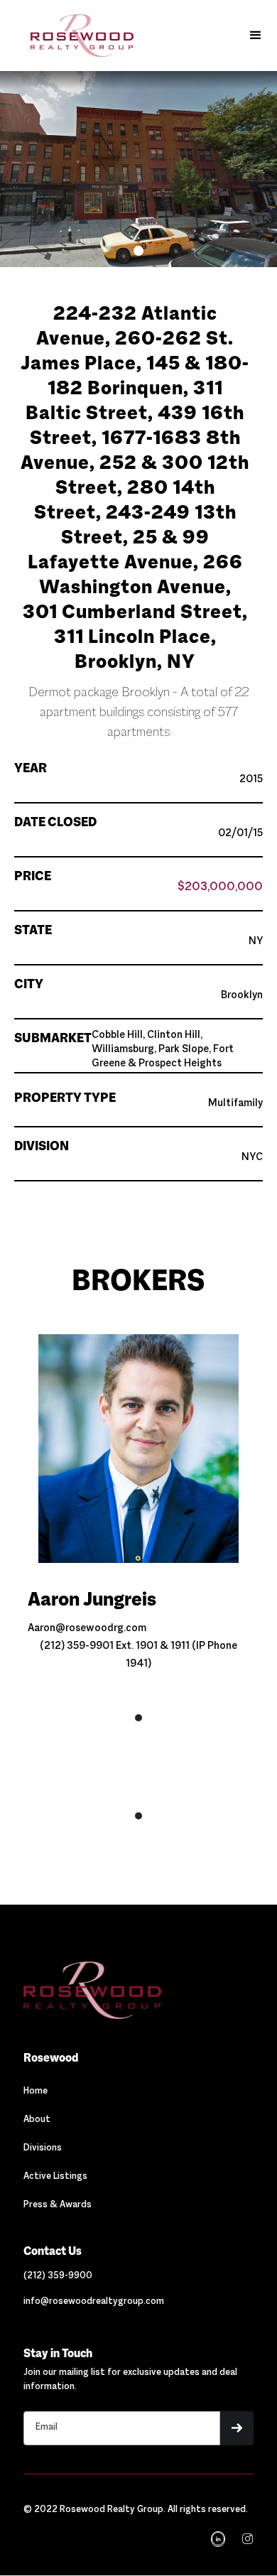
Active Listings (55, 2177)
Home (36, 2091)
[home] (71, 36)
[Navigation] (92, 1990)
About (37, 2120)
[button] (256, 36)
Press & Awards (58, 2205)
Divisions (43, 2148)
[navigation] (246, 2539)
